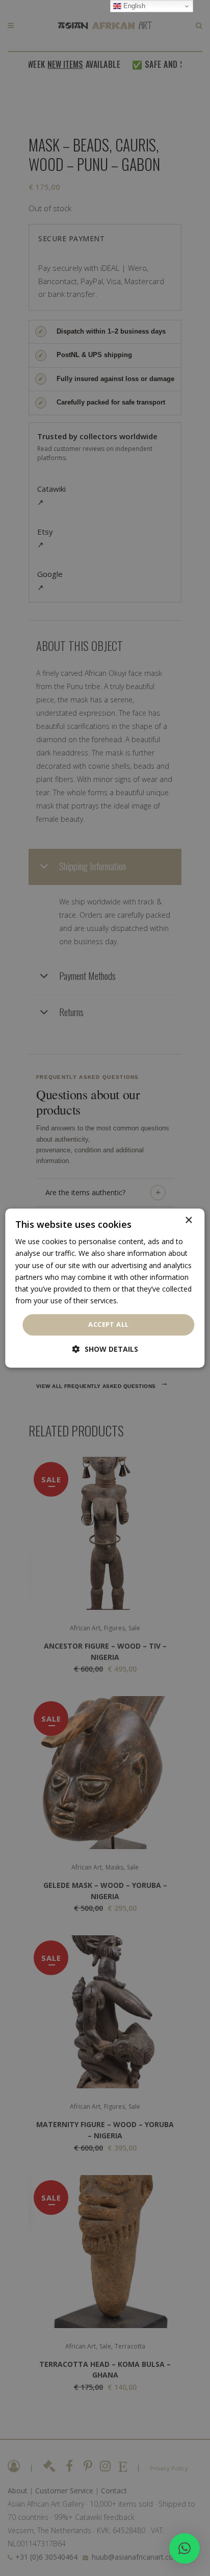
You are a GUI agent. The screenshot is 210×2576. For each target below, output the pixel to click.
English (133, 6)
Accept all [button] (108, 1324)
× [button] (188, 1220)
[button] (185, 2548)
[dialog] (105, 1288)
